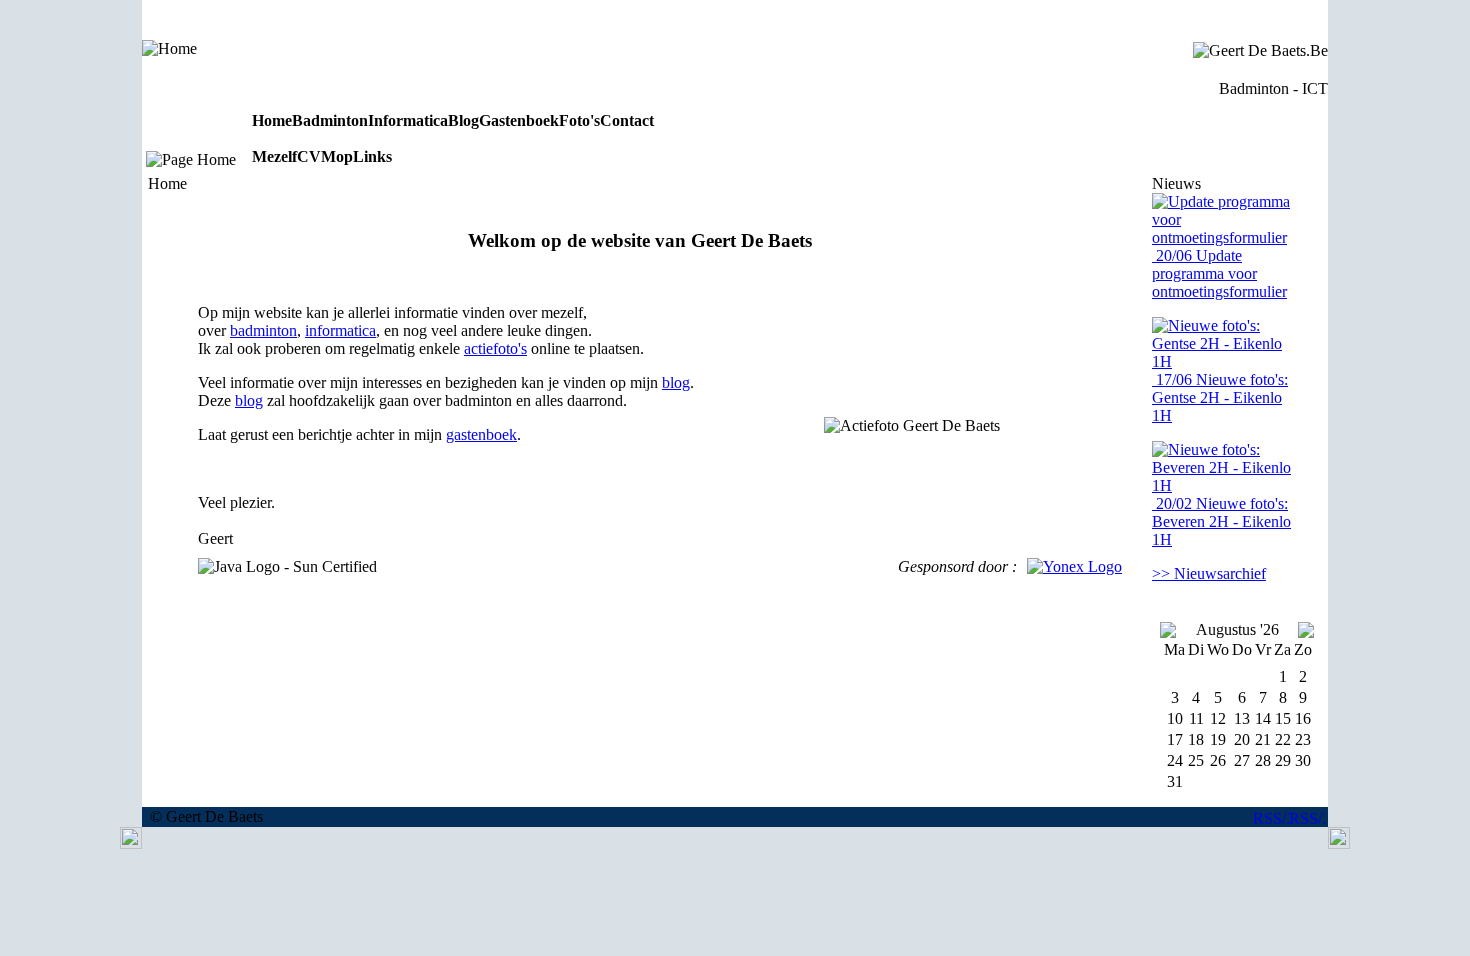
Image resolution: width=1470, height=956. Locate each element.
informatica (340, 330)
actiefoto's (495, 348)
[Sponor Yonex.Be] (1074, 566)
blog (676, 382)
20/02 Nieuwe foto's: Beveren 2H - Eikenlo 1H (1221, 521)
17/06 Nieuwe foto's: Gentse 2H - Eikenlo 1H (1220, 397)
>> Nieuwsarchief (1209, 573)
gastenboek (481, 434)
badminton (263, 330)
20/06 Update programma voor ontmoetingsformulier (1219, 273)
